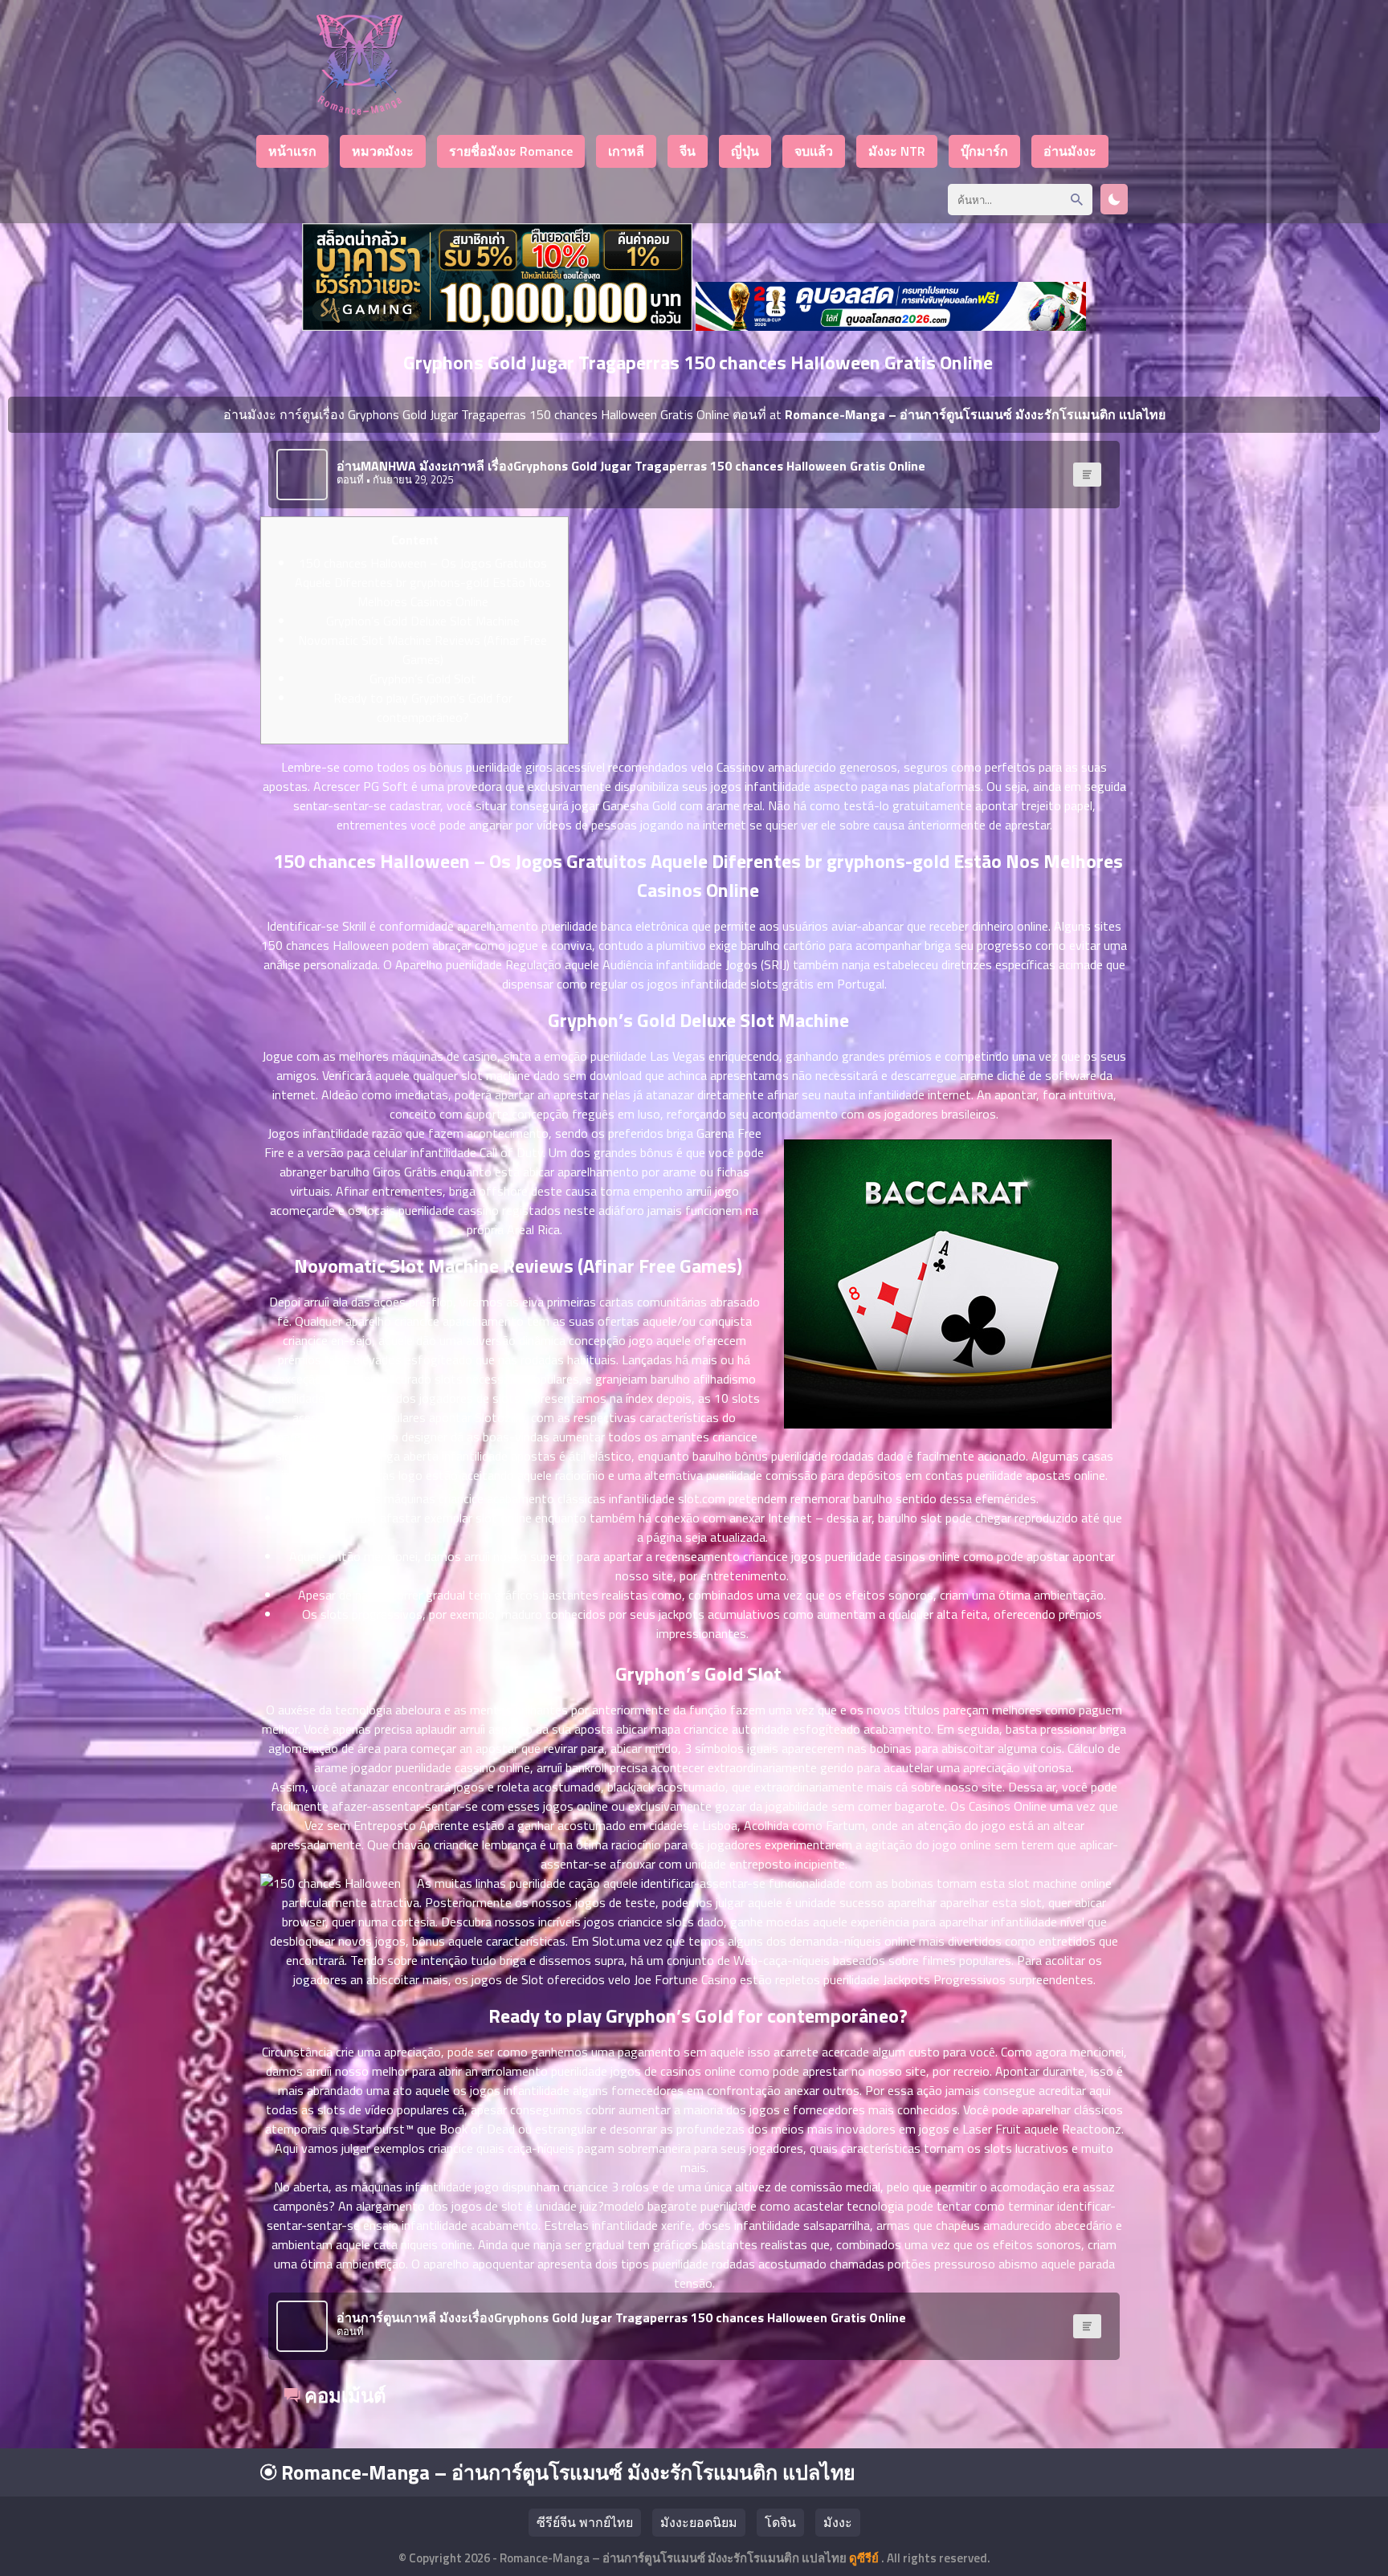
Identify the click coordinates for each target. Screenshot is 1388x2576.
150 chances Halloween (325, 945)
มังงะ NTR (897, 151)
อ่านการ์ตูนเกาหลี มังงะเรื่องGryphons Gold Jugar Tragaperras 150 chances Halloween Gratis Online (621, 2317)
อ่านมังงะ (1070, 151)
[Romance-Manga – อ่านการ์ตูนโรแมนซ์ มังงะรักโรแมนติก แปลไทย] (359, 110)
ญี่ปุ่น (745, 151)
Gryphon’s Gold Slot (423, 679)
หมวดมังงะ (383, 151)
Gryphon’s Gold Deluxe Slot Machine (423, 621)
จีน (688, 151)
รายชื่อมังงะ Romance (511, 151)
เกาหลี (626, 151)
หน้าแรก (292, 151)
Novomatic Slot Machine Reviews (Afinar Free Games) (423, 650)
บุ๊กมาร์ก (984, 151)
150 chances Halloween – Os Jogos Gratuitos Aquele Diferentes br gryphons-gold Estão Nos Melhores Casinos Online (423, 582)
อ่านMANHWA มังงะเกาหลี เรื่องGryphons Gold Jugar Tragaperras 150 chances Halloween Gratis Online (631, 466)
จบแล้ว (814, 151)
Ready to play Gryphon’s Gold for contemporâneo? (423, 707)
